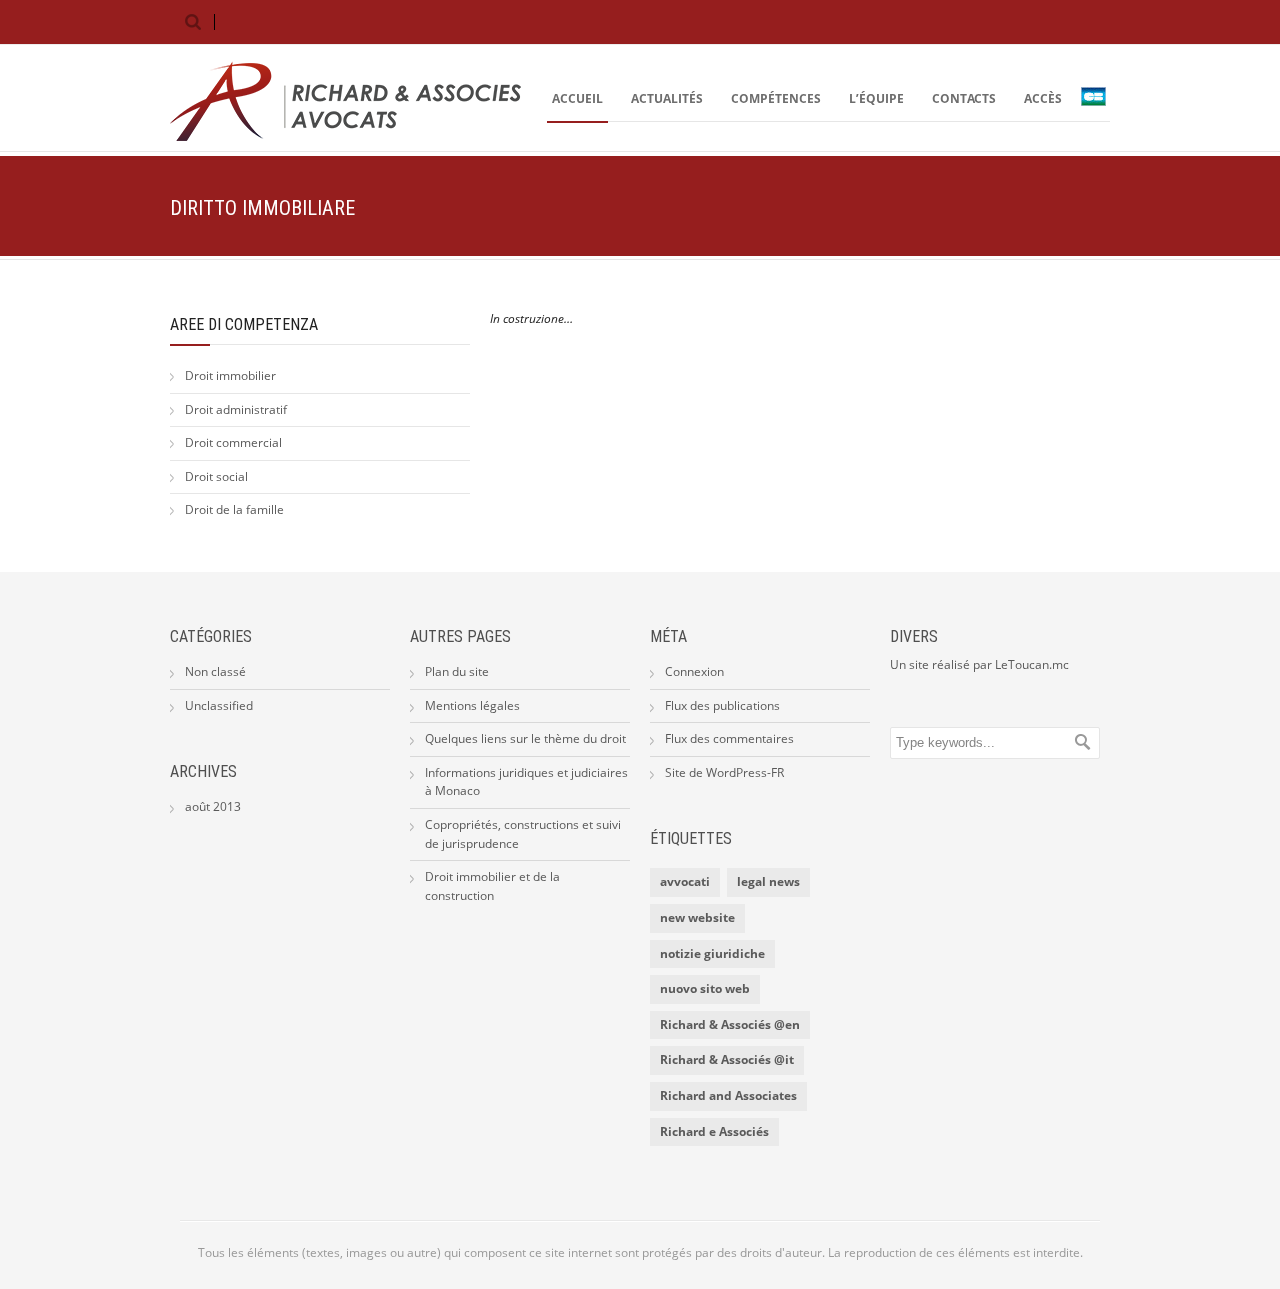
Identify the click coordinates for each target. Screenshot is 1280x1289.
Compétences (776, 98)
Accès (1043, 98)
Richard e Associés (714, 1131)
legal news (768, 881)
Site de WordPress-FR (724, 772)
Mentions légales (472, 705)
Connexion (694, 671)
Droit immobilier (230, 375)
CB (1097, 99)
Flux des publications (722, 705)
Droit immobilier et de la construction (492, 886)
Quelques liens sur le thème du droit (525, 738)
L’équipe (876, 98)
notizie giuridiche (712, 953)
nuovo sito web (705, 988)
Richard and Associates (728, 1095)
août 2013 (213, 806)
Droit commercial (233, 442)
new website (697, 917)
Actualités (667, 98)
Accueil (577, 98)
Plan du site (457, 671)
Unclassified (219, 705)
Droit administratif (236, 409)
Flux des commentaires (729, 738)
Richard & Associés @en (730, 1024)
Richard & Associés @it (727, 1059)
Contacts (964, 98)
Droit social (216, 476)
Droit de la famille (234, 509)
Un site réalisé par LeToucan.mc (979, 664)
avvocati (685, 881)
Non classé (215, 671)
